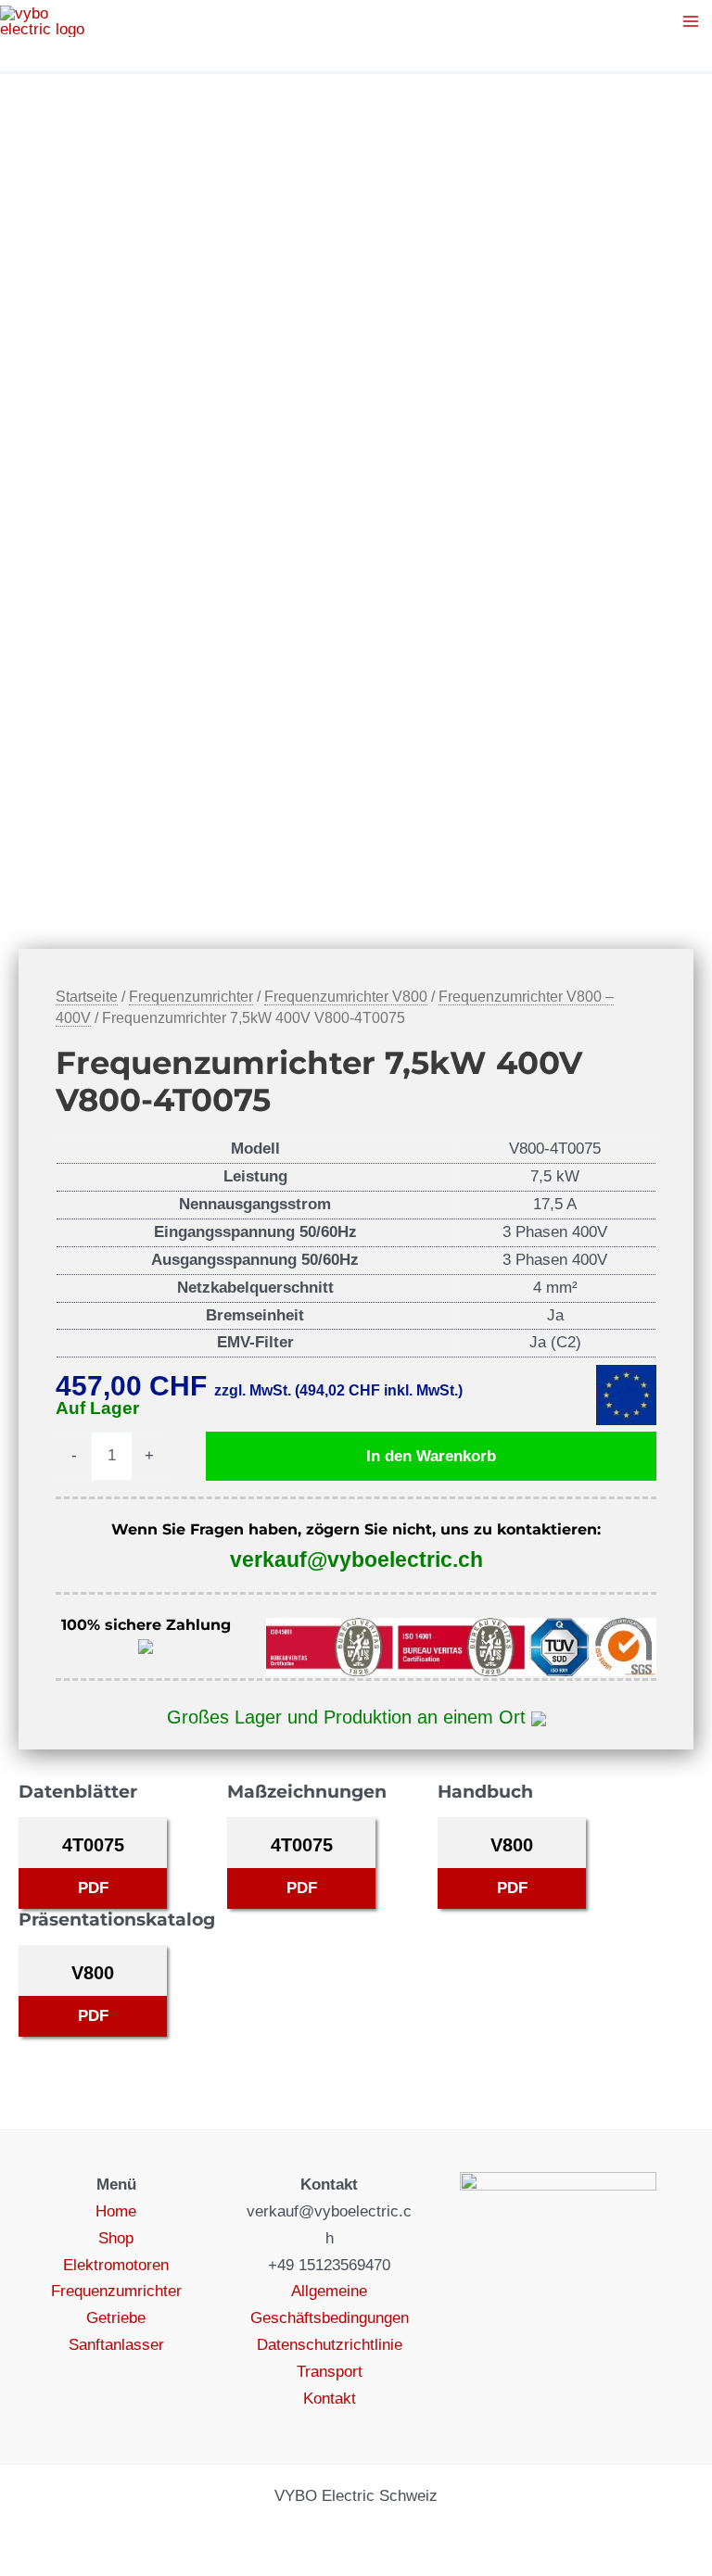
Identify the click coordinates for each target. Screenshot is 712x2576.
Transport (330, 2372)
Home (116, 2211)
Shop (116, 2238)
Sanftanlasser (116, 2345)
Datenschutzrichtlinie (330, 2345)
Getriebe (116, 2318)
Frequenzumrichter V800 (346, 997)
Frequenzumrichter (191, 997)
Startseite (87, 997)
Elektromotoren (116, 2265)
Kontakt (330, 2399)
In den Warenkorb (431, 1456)
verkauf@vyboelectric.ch (356, 1559)
